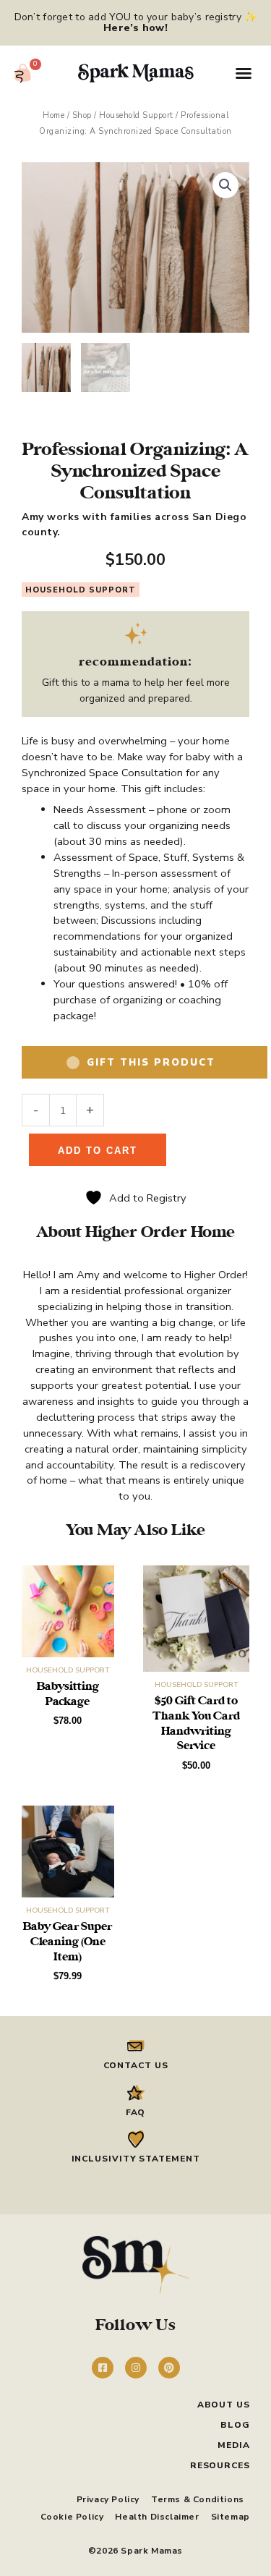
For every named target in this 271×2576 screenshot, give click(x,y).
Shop (82, 115)
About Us (224, 2405)
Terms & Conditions (198, 2499)
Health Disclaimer (157, 2517)
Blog (235, 2425)
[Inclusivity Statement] (136, 2139)
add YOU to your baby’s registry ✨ (171, 22)
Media (234, 2445)
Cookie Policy (72, 2517)
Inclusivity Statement (136, 2159)
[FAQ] (136, 2093)
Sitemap (231, 2517)
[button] (244, 73)
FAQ (136, 2112)
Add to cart (98, 1151)
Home (53, 115)
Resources (220, 2465)
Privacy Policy (108, 2499)
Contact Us (136, 2065)
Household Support (136, 115)
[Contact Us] (136, 2046)
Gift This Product (151, 1063)
